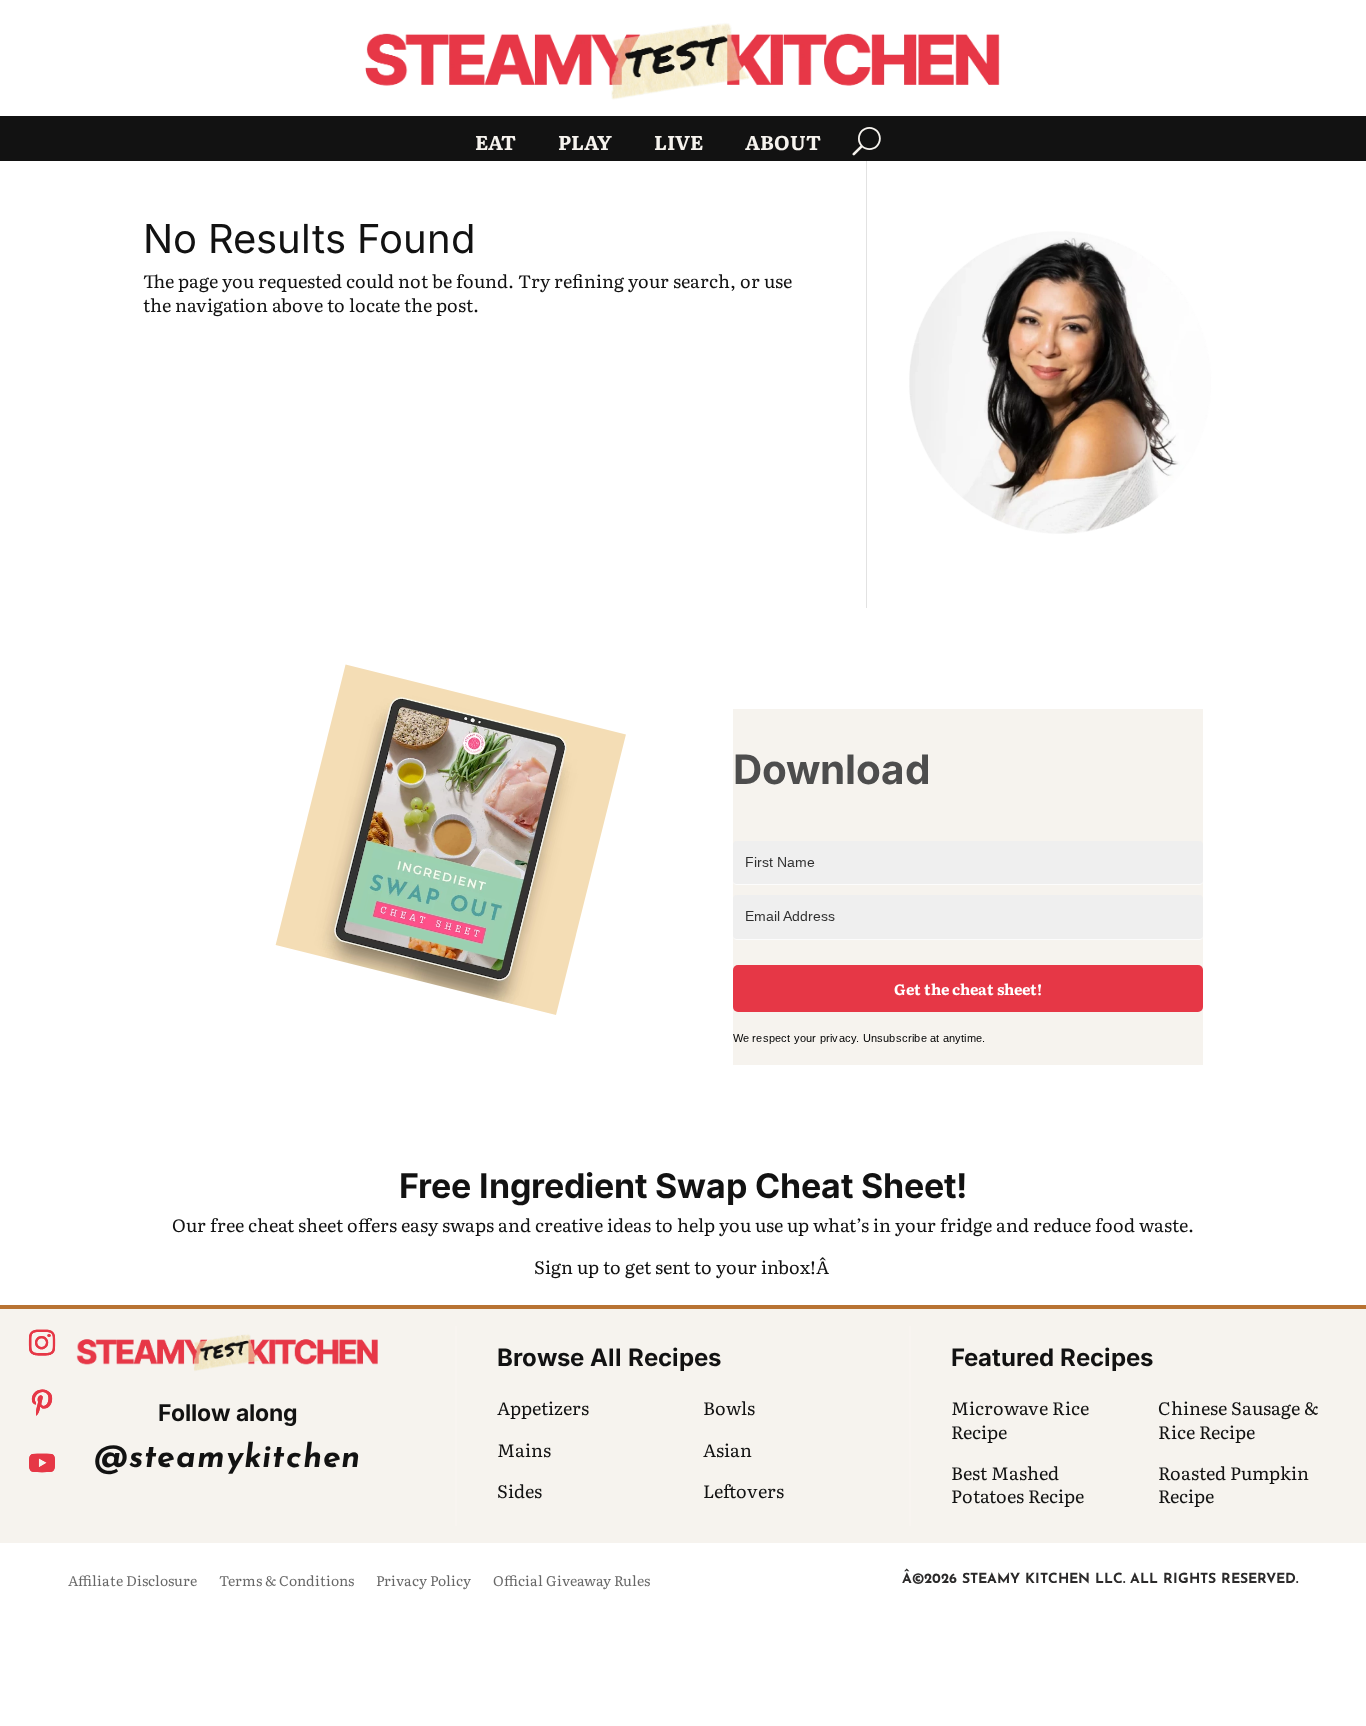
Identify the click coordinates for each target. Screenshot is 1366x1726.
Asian (727, 1449)
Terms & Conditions (286, 1581)
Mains (524, 1449)
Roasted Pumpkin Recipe (1233, 1484)
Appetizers (543, 1407)
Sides (519, 1490)
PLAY (585, 145)
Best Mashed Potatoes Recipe (1017, 1484)
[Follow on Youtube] (42, 1463)
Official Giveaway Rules (571, 1581)
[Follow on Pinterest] (42, 1403)
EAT (495, 145)
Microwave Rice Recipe (1020, 1419)
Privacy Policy (423, 1581)
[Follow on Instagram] (42, 1343)
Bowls (729, 1407)
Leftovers (743, 1490)
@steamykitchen (227, 1459)
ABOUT (783, 145)
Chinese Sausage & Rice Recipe (1238, 1419)
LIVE (678, 145)
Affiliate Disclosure (132, 1581)
